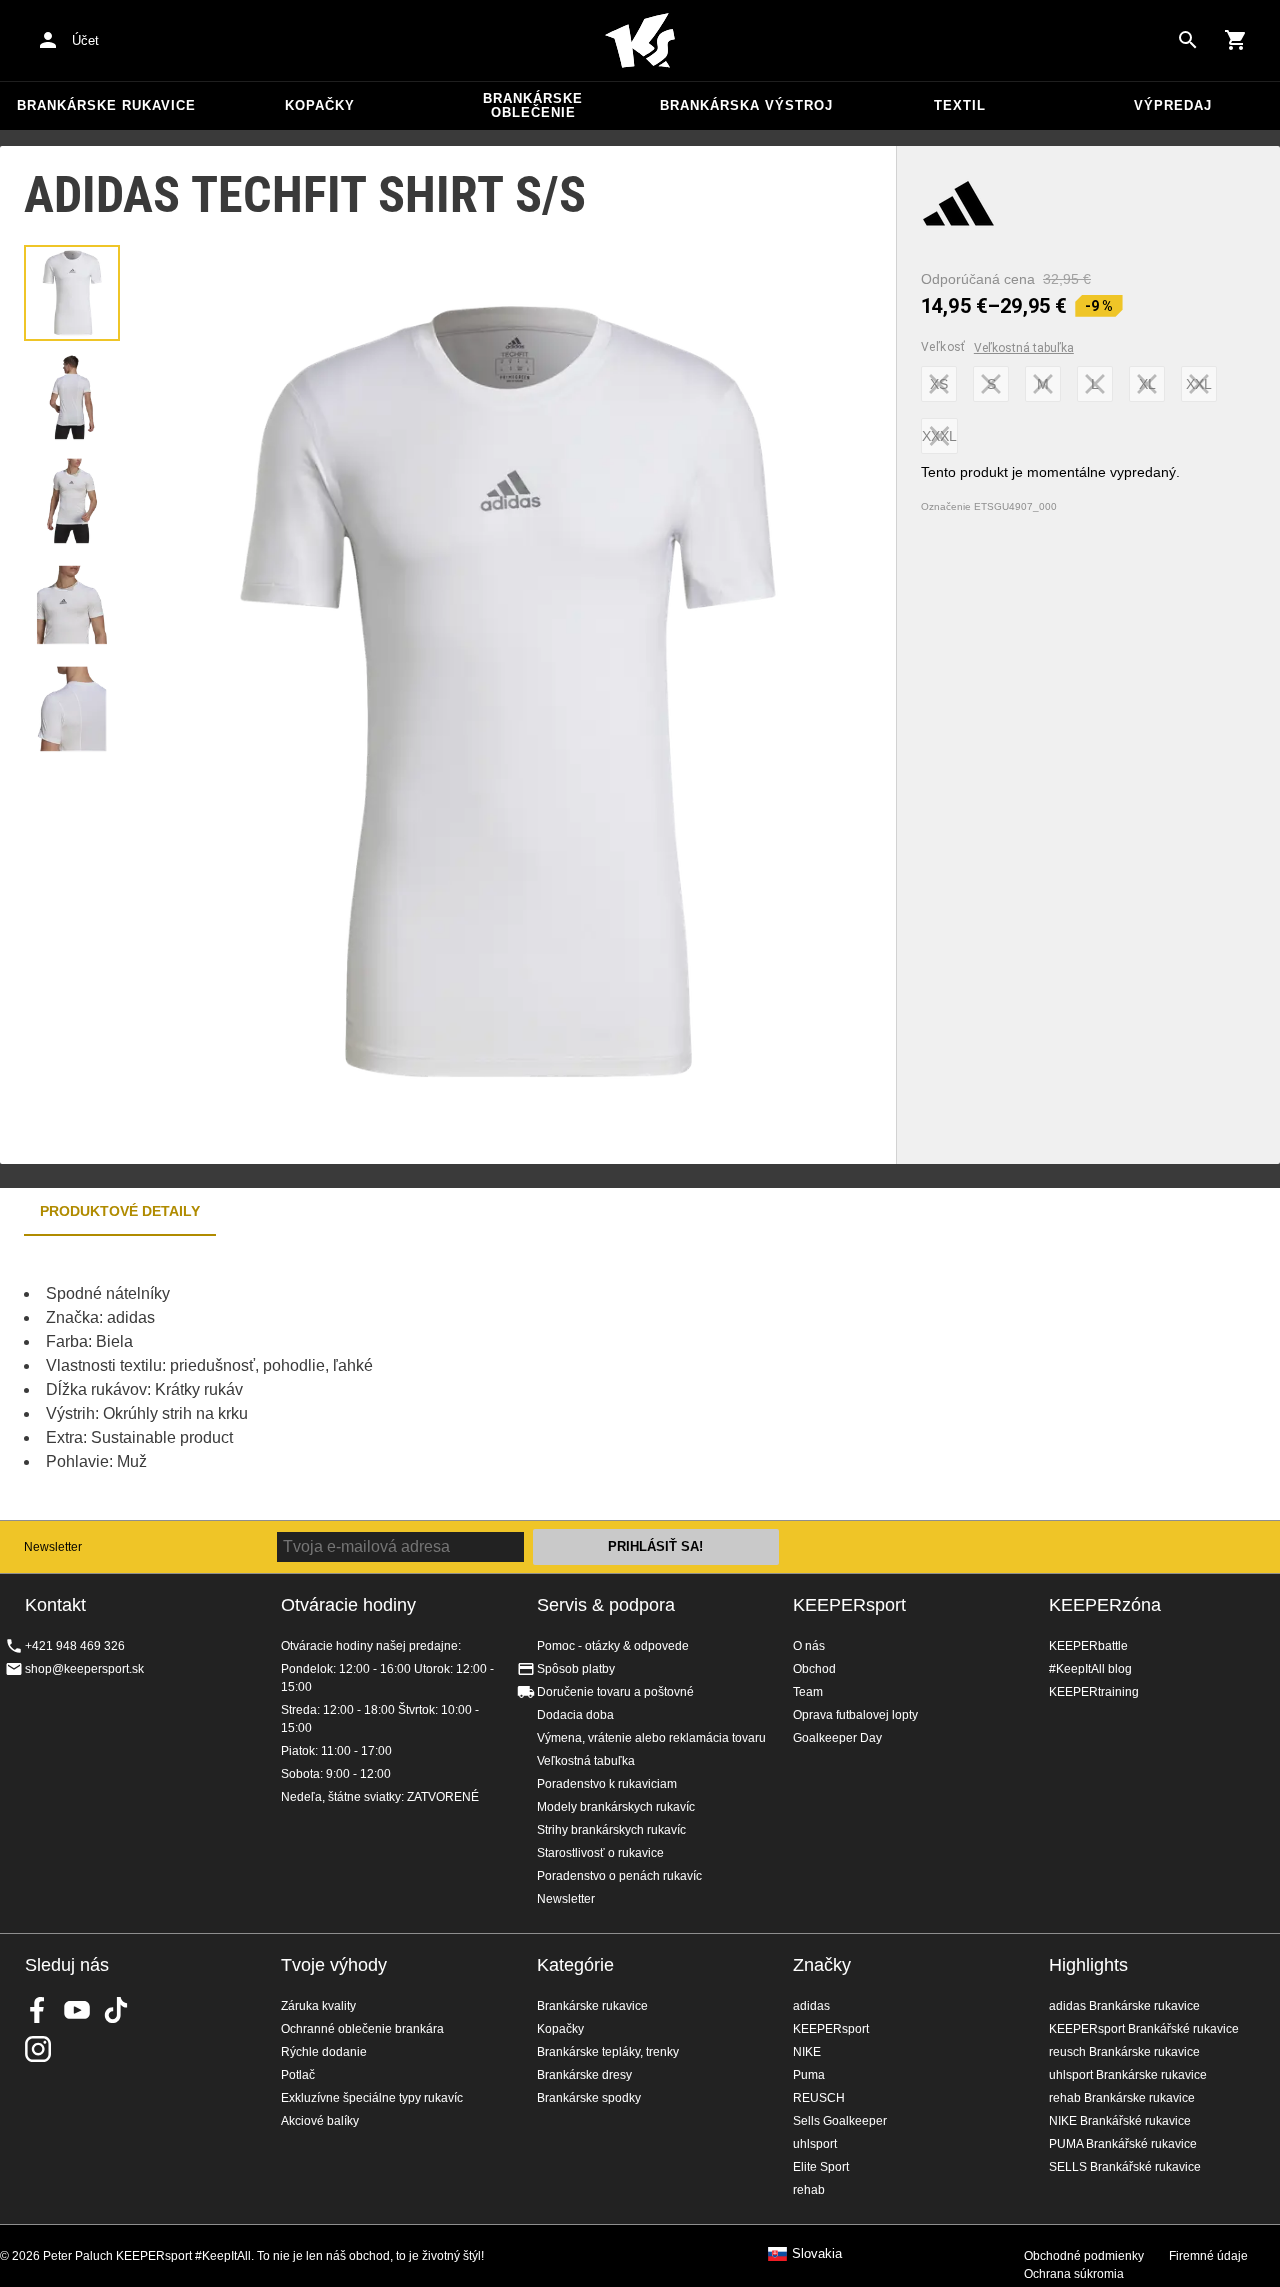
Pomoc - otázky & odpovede (613, 1646)
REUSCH (819, 2098)
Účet (85, 40)
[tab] (72, 293)
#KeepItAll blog (1090, 1669)
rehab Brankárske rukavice (1122, 2098)
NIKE (807, 2052)
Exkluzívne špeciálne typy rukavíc (372, 2098)
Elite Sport (821, 2167)
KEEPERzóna (1105, 1605)
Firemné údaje (1208, 2256)
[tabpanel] (350, 1378)
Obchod (814, 1669)
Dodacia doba (575, 1715)
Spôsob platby (576, 1669)
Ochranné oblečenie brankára (362, 2029)
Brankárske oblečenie (533, 105)
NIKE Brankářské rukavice (1120, 2121)
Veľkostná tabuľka (1024, 348)
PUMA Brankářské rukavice (1123, 2144)
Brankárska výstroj (746, 105)
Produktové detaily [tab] (120, 1211)
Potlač (298, 2075)
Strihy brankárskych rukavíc (611, 1830)
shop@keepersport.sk (84, 1669)
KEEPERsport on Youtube (77, 2010)
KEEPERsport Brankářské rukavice (1144, 2029)
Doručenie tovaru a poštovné (615, 1692)
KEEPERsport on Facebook (38, 2010)
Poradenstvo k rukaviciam (607, 1784)
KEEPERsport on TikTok (116, 2010)
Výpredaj (1173, 105)
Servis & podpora (606, 1605)
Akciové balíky (320, 2121)
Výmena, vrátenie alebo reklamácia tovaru (651, 1738)
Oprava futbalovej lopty (855, 1715)
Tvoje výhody (334, 1965)
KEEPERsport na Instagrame (38, 2049)
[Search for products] (1188, 40)
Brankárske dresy (584, 2075)
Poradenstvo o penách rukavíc (619, 1876)
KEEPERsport (849, 1605)
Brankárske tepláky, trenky (608, 2052)
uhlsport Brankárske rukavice (1128, 2075)
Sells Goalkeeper (840, 2121)
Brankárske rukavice (106, 105)
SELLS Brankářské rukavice (1125, 2167)
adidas (811, 2006)
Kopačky (320, 105)
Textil (960, 105)
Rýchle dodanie (324, 2052)
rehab (809, 2190)
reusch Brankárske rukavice (1124, 2052)
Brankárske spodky (589, 2098)
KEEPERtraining (1094, 1692)
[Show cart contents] (1236, 40)
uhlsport (815, 2144)
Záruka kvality (318, 2006)
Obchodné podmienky (1084, 2256)
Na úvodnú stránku (640, 41)
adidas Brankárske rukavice (1124, 2006)
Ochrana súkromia (1074, 2274)
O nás (809, 1646)
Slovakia (817, 2254)
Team (808, 1692)
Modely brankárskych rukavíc (616, 1807)
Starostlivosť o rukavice (600, 1853)
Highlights (1088, 1965)
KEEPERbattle (1088, 1646)
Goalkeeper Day (837, 1738)
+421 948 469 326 (75, 1646)
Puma (809, 2075)
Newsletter (53, 1547)
